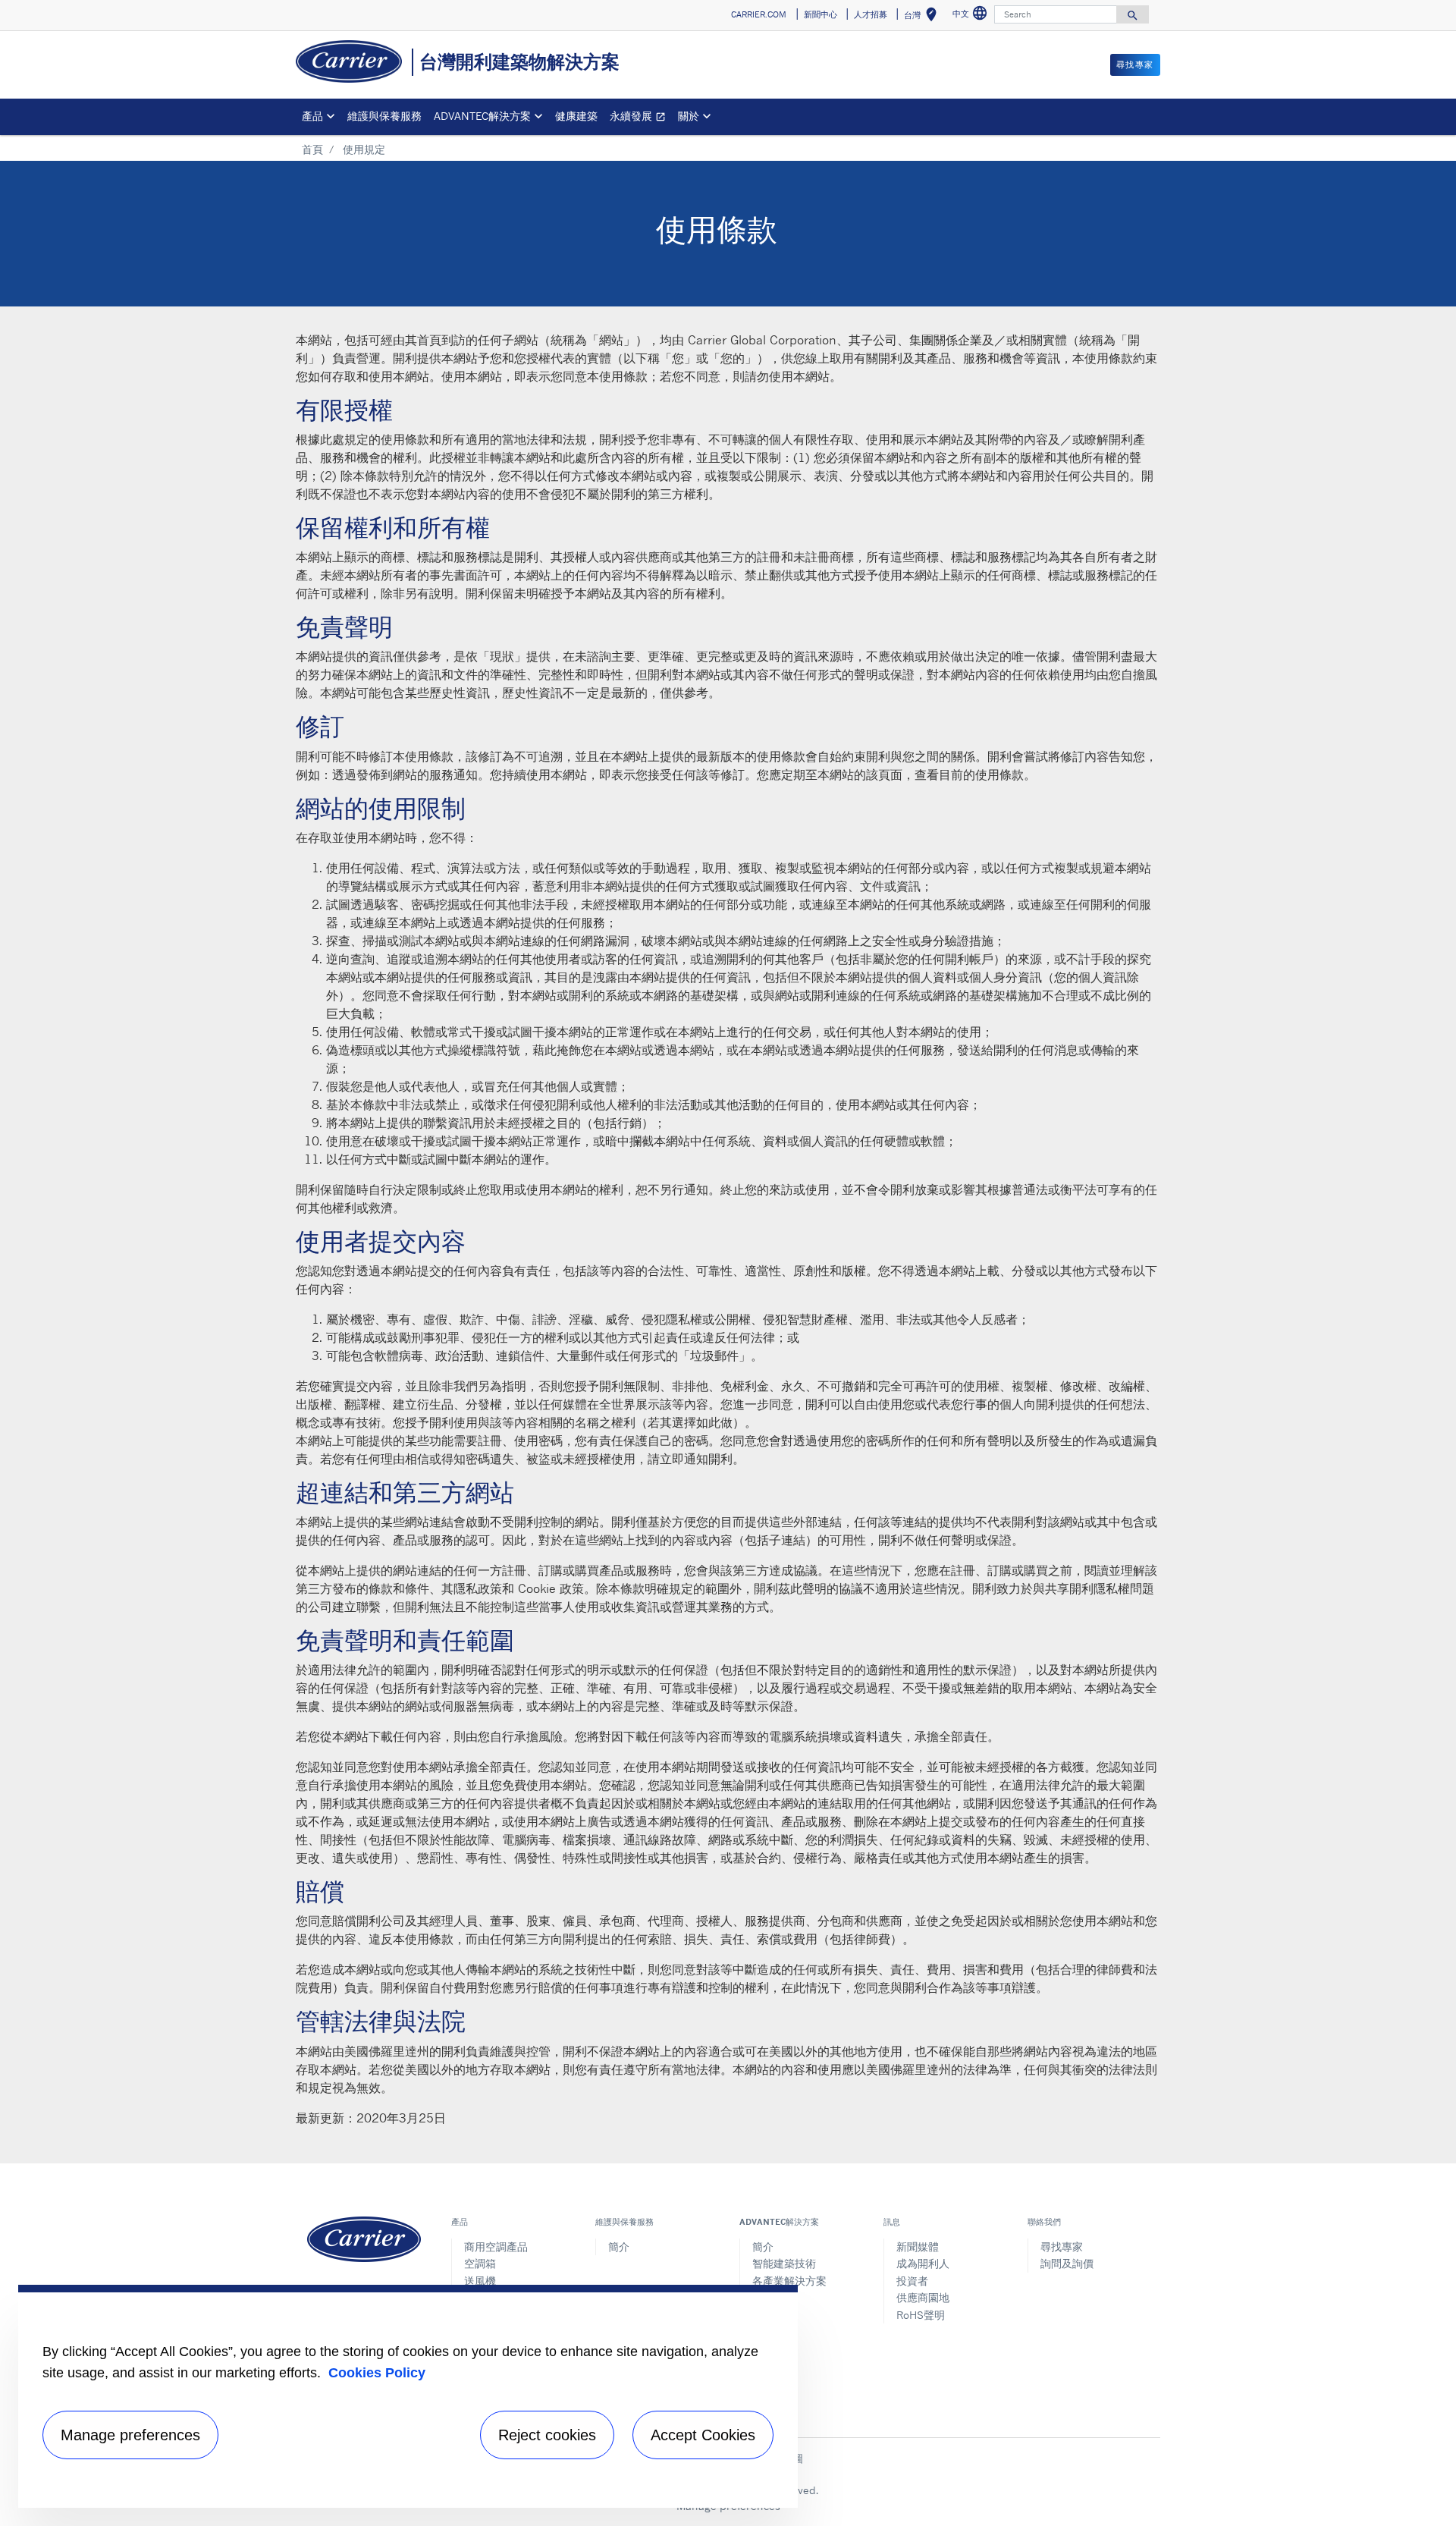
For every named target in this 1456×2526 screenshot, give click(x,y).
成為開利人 (923, 2263)
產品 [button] (312, 116)
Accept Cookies (703, 2435)
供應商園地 (923, 2297)
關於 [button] (689, 116)
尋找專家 (1062, 2246)
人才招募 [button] (871, 14)
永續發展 (641, 118)
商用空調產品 (496, 2246)
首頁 (312, 149)
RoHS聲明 (921, 2315)
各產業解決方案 (789, 2281)
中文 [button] (972, 16)
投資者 (912, 2281)
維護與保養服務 (384, 116)
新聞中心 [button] (821, 14)
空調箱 (480, 2263)
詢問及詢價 (1067, 2263)
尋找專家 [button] (1135, 64)
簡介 (619, 2246)
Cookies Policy (377, 2373)
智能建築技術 (784, 2263)
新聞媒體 (918, 2246)
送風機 (480, 2281)
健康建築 (576, 116)
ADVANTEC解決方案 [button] (482, 116)
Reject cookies (547, 2435)
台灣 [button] (923, 17)
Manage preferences (130, 2435)
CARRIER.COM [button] (759, 14)
